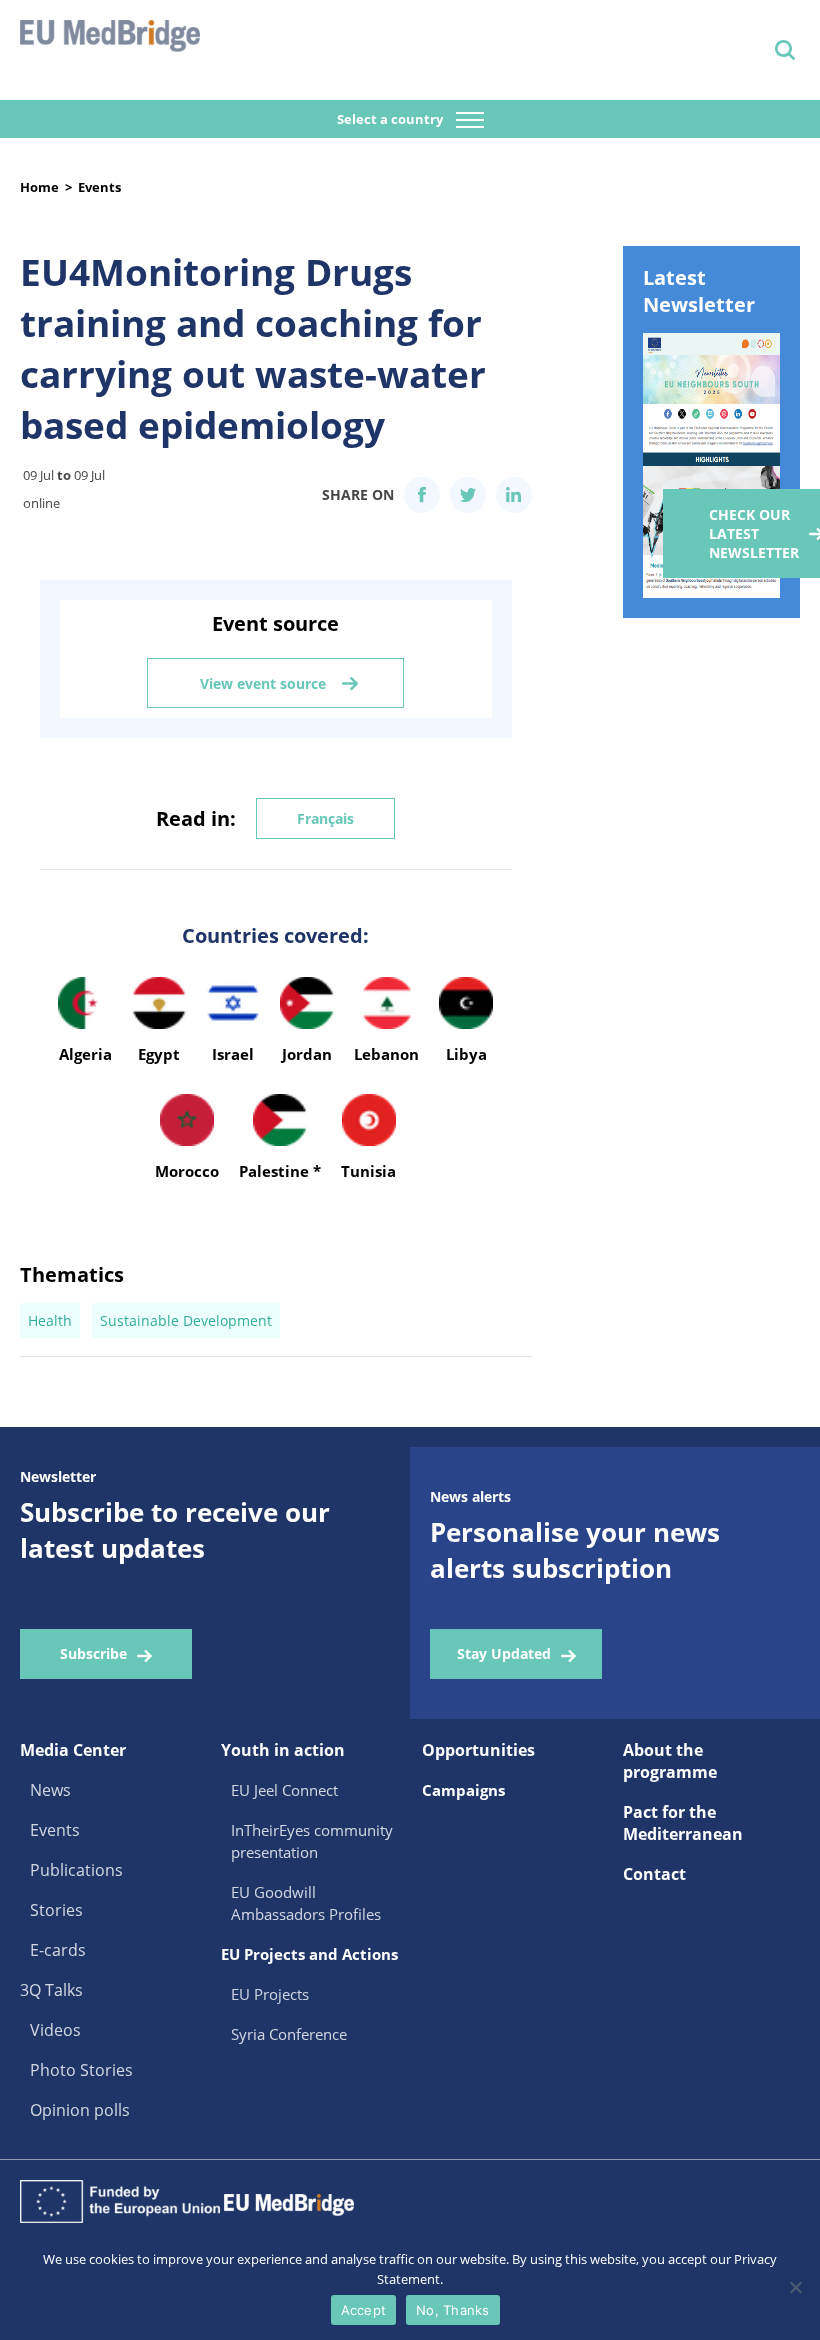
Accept (364, 2310)
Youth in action (283, 1750)
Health (50, 1320)
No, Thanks (453, 2310)
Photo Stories (81, 2070)
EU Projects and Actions (309, 1954)
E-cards (58, 1950)
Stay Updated (504, 1653)
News (50, 1790)
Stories (56, 1910)
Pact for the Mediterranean (683, 1823)
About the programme (670, 1761)
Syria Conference (289, 2034)
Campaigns (463, 1790)
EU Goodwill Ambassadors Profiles (306, 1903)
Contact (654, 1874)
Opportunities (478, 1750)
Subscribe (93, 1653)
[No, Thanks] (795, 2287)
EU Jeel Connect (284, 1790)
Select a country (391, 119)
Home (39, 187)
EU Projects (270, 1994)
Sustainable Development (186, 1320)
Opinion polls (80, 2110)
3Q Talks (51, 1990)
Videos (55, 2030)
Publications (76, 1870)
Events (99, 187)
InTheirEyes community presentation (312, 1841)
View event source (263, 683)
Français (325, 818)
